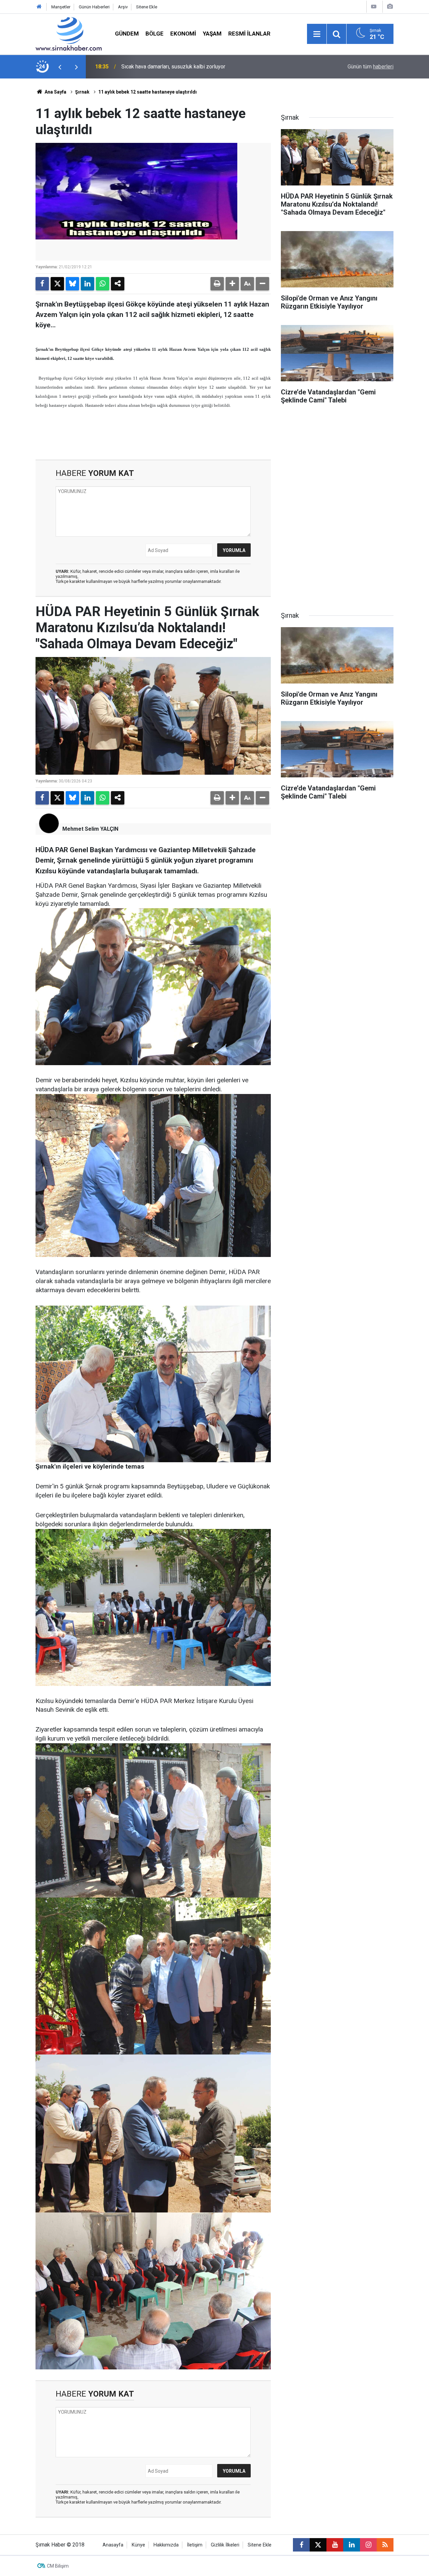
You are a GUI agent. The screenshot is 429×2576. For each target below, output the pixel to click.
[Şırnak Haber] (69, 33)
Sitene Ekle (147, 7)
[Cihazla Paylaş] (118, 284)
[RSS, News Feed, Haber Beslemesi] (385, 2545)
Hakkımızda (166, 2545)
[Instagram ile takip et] (368, 2545)
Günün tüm (371, 67)
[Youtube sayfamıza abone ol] (335, 2545)
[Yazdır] (217, 284)
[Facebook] (42, 284)
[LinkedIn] (87, 284)
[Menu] (317, 34)
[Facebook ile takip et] (301, 2545)
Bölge (155, 34)
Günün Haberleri (94, 7)
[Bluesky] (72, 284)
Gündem (127, 34)
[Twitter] (57, 284)
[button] (232, 284)
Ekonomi (183, 34)
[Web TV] (374, 7)
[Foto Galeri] (390, 7)
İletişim (195, 2545)
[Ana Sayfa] (39, 7)
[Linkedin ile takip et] (352, 2545)
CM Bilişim (58, 2566)
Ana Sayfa (55, 92)
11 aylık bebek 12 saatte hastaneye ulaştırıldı (147, 92)
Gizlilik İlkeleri (225, 2545)
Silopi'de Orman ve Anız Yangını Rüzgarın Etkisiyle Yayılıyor (190, 67)
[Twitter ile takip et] (318, 2545)
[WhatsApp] (103, 284)
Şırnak (82, 92)
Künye (138, 2545)
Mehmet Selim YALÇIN (90, 829)
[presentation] (60, 67)
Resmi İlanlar (249, 34)
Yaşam (212, 34)
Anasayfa (113, 2545)
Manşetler (61, 7)
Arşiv (123, 7)
